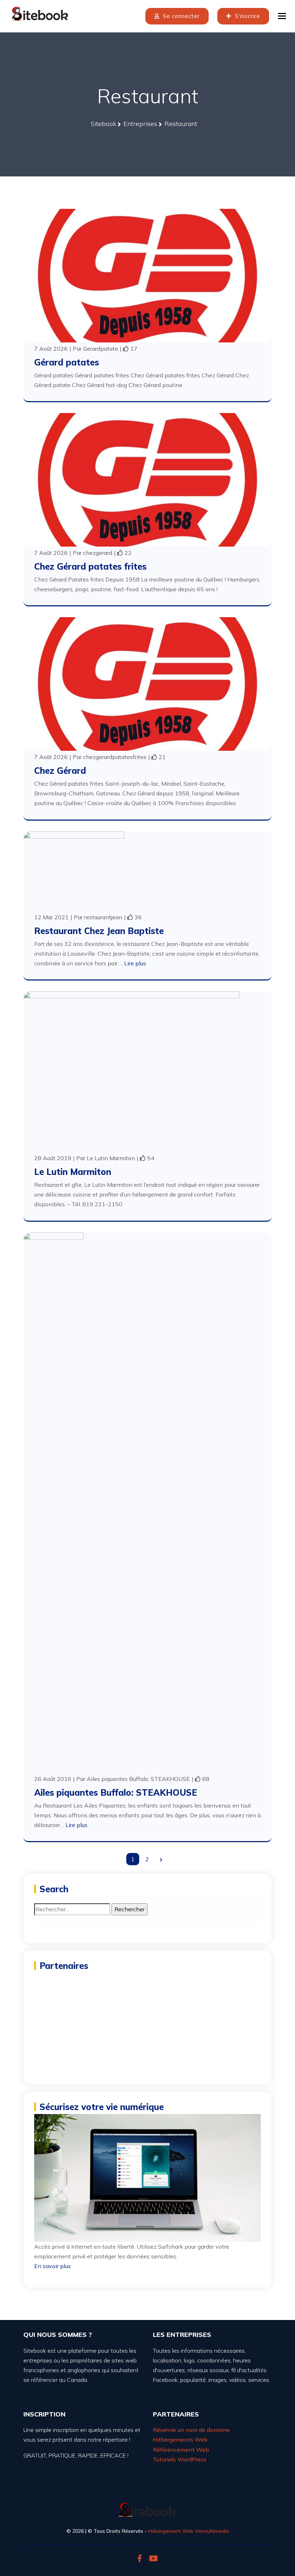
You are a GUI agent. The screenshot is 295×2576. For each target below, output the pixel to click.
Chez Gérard (60, 771)
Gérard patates (67, 362)
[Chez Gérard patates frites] (147, 479)
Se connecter (180, 16)
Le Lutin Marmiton (111, 1158)
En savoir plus (53, 2266)
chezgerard (98, 553)
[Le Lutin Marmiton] (131, 1071)
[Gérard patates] (147, 275)
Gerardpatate (101, 349)
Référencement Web (181, 2450)
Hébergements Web (180, 2440)
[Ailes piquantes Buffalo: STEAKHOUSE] (53, 1502)
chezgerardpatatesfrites (115, 757)
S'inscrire (247, 16)
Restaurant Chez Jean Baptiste (99, 931)
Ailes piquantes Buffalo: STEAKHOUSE (138, 1779)
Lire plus (135, 963)
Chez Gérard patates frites (90, 566)
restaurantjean (103, 917)
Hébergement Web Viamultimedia (189, 2531)
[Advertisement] (147, 2023)
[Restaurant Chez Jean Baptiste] (74, 870)
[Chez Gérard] (147, 683)
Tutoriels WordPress (180, 2459)
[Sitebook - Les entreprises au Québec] (40, 13)
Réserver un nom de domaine (191, 2430)
